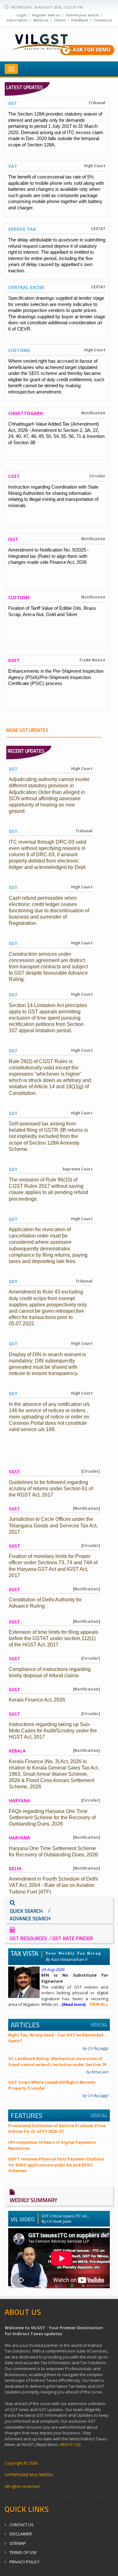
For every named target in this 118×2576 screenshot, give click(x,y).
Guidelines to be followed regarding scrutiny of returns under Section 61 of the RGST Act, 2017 (51, 1489)
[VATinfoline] (59, 42)
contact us (22, 2525)
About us (41, 20)
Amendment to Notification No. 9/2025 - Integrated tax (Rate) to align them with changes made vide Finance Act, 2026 (48, 556)
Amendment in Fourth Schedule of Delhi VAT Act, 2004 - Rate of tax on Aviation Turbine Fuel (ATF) (53, 1885)
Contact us (103, 20)
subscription (17, 20)
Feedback (80, 20)
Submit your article (82, 15)
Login (22, 15)
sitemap (18, 2543)
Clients (60, 20)
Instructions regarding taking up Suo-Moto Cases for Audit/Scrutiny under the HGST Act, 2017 (53, 1731)
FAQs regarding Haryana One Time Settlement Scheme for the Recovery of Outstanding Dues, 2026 (52, 1817)
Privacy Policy (24, 2562)
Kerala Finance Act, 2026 (37, 1700)
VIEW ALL (99, 2004)
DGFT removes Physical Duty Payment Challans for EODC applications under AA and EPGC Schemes (56, 2165)
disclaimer (21, 2534)
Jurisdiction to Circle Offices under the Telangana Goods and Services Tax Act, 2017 (53, 1525)
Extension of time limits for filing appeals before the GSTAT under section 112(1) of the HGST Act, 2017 (53, 1638)
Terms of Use (23, 2552)
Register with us (46, 15)
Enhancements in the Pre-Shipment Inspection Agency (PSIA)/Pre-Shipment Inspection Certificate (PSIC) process (56, 677)
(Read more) (74, 2004)
